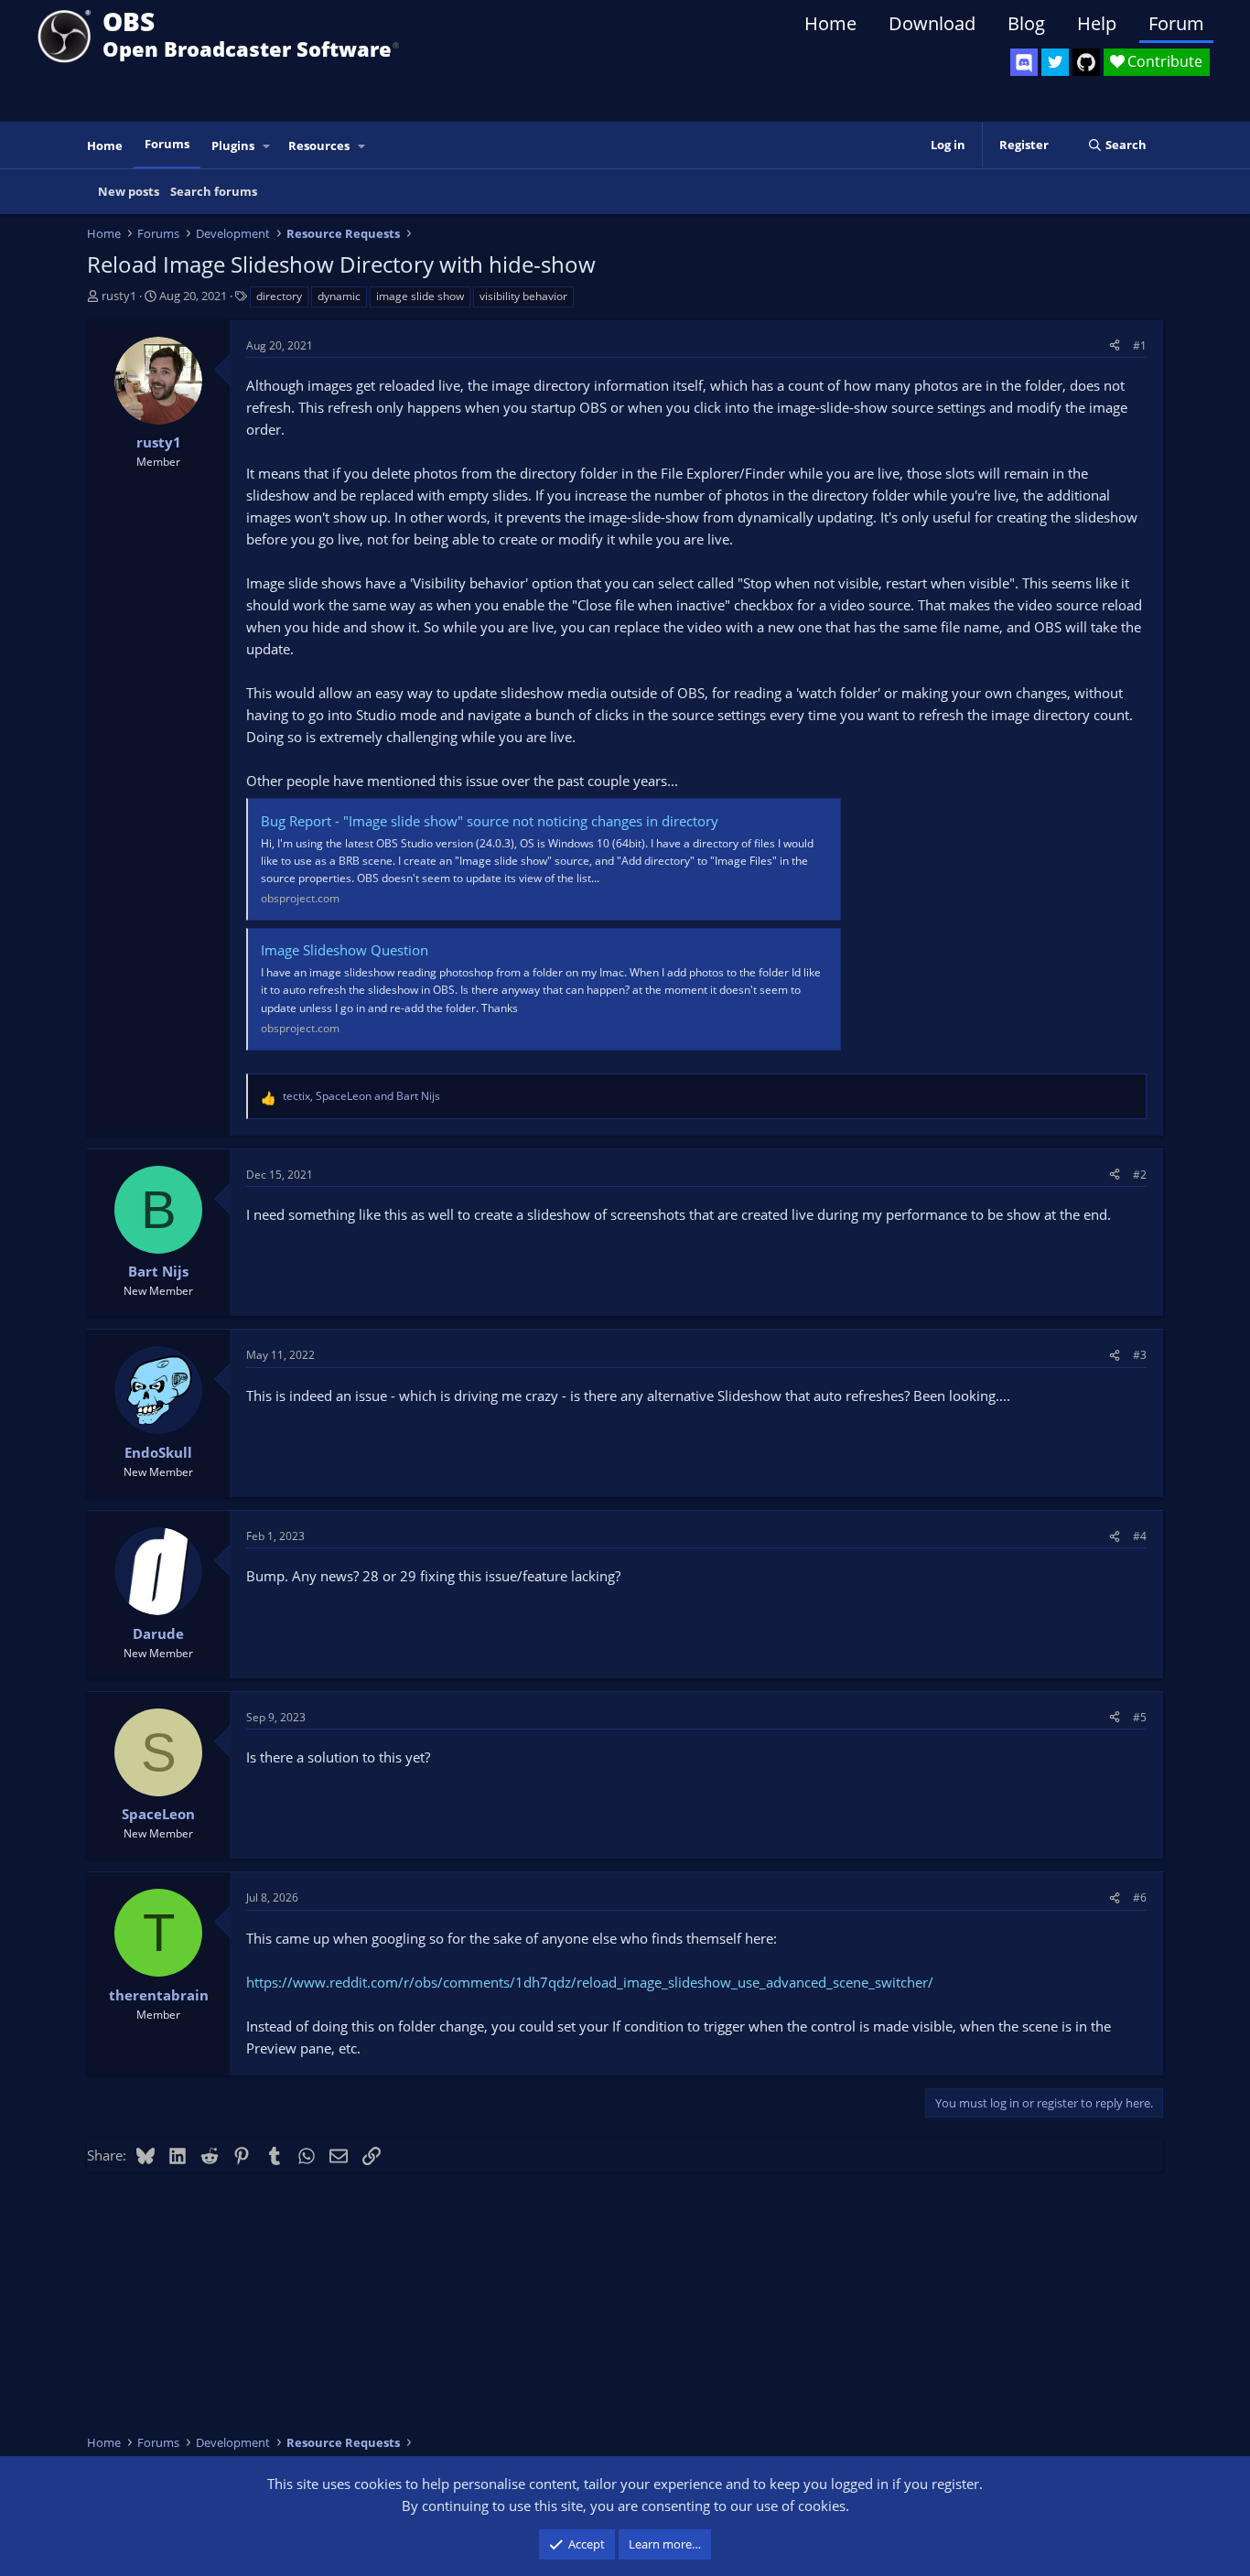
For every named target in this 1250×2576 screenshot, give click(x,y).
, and (361, 1096)
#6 (1140, 1897)
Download (932, 23)
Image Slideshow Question (345, 950)
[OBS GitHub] (1086, 62)
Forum (1176, 23)
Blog (1026, 23)
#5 (1140, 1717)
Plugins (233, 146)
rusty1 (119, 296)
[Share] (1115, 345)
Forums (167, 144)
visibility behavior (523, 296)
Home (830, 23)
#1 (1140, 345)
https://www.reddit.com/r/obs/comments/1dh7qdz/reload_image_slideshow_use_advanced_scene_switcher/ (590, 1982)
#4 (1140, 1536)
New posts (129, 191)
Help (1097, 23)
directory (279, 296)
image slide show (420, 296)
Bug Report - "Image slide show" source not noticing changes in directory (490, 821)
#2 (1140, 1175)
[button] (267, 146)
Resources (319, 146)
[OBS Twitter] (1055, 62)
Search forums (214, 191)
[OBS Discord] (1024, 62)
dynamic (339, 296)
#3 (1140, 1355)
